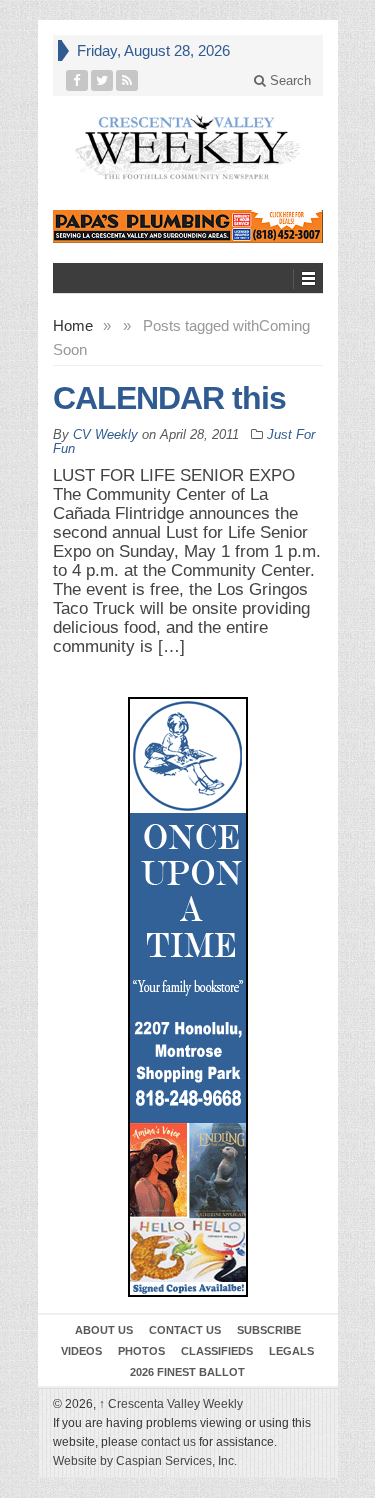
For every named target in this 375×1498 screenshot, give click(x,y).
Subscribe (269, 1330)
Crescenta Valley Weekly (171, 1404)
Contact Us (185, 1330)
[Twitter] (102, 80)
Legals (291, 1351)
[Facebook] (77, 80)
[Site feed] (127, 80)
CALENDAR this (169, 398)
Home (73, 325)
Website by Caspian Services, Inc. (145, 1461)
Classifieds (217, 1351)
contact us (168, 1442)
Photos (141, 1351)
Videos (81, 1351)
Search (288, 80)
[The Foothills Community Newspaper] (188, 147)
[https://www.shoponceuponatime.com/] (188, 997)
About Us (104, 1330)
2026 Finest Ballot (187, 1372)
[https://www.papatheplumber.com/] (188, 226)
